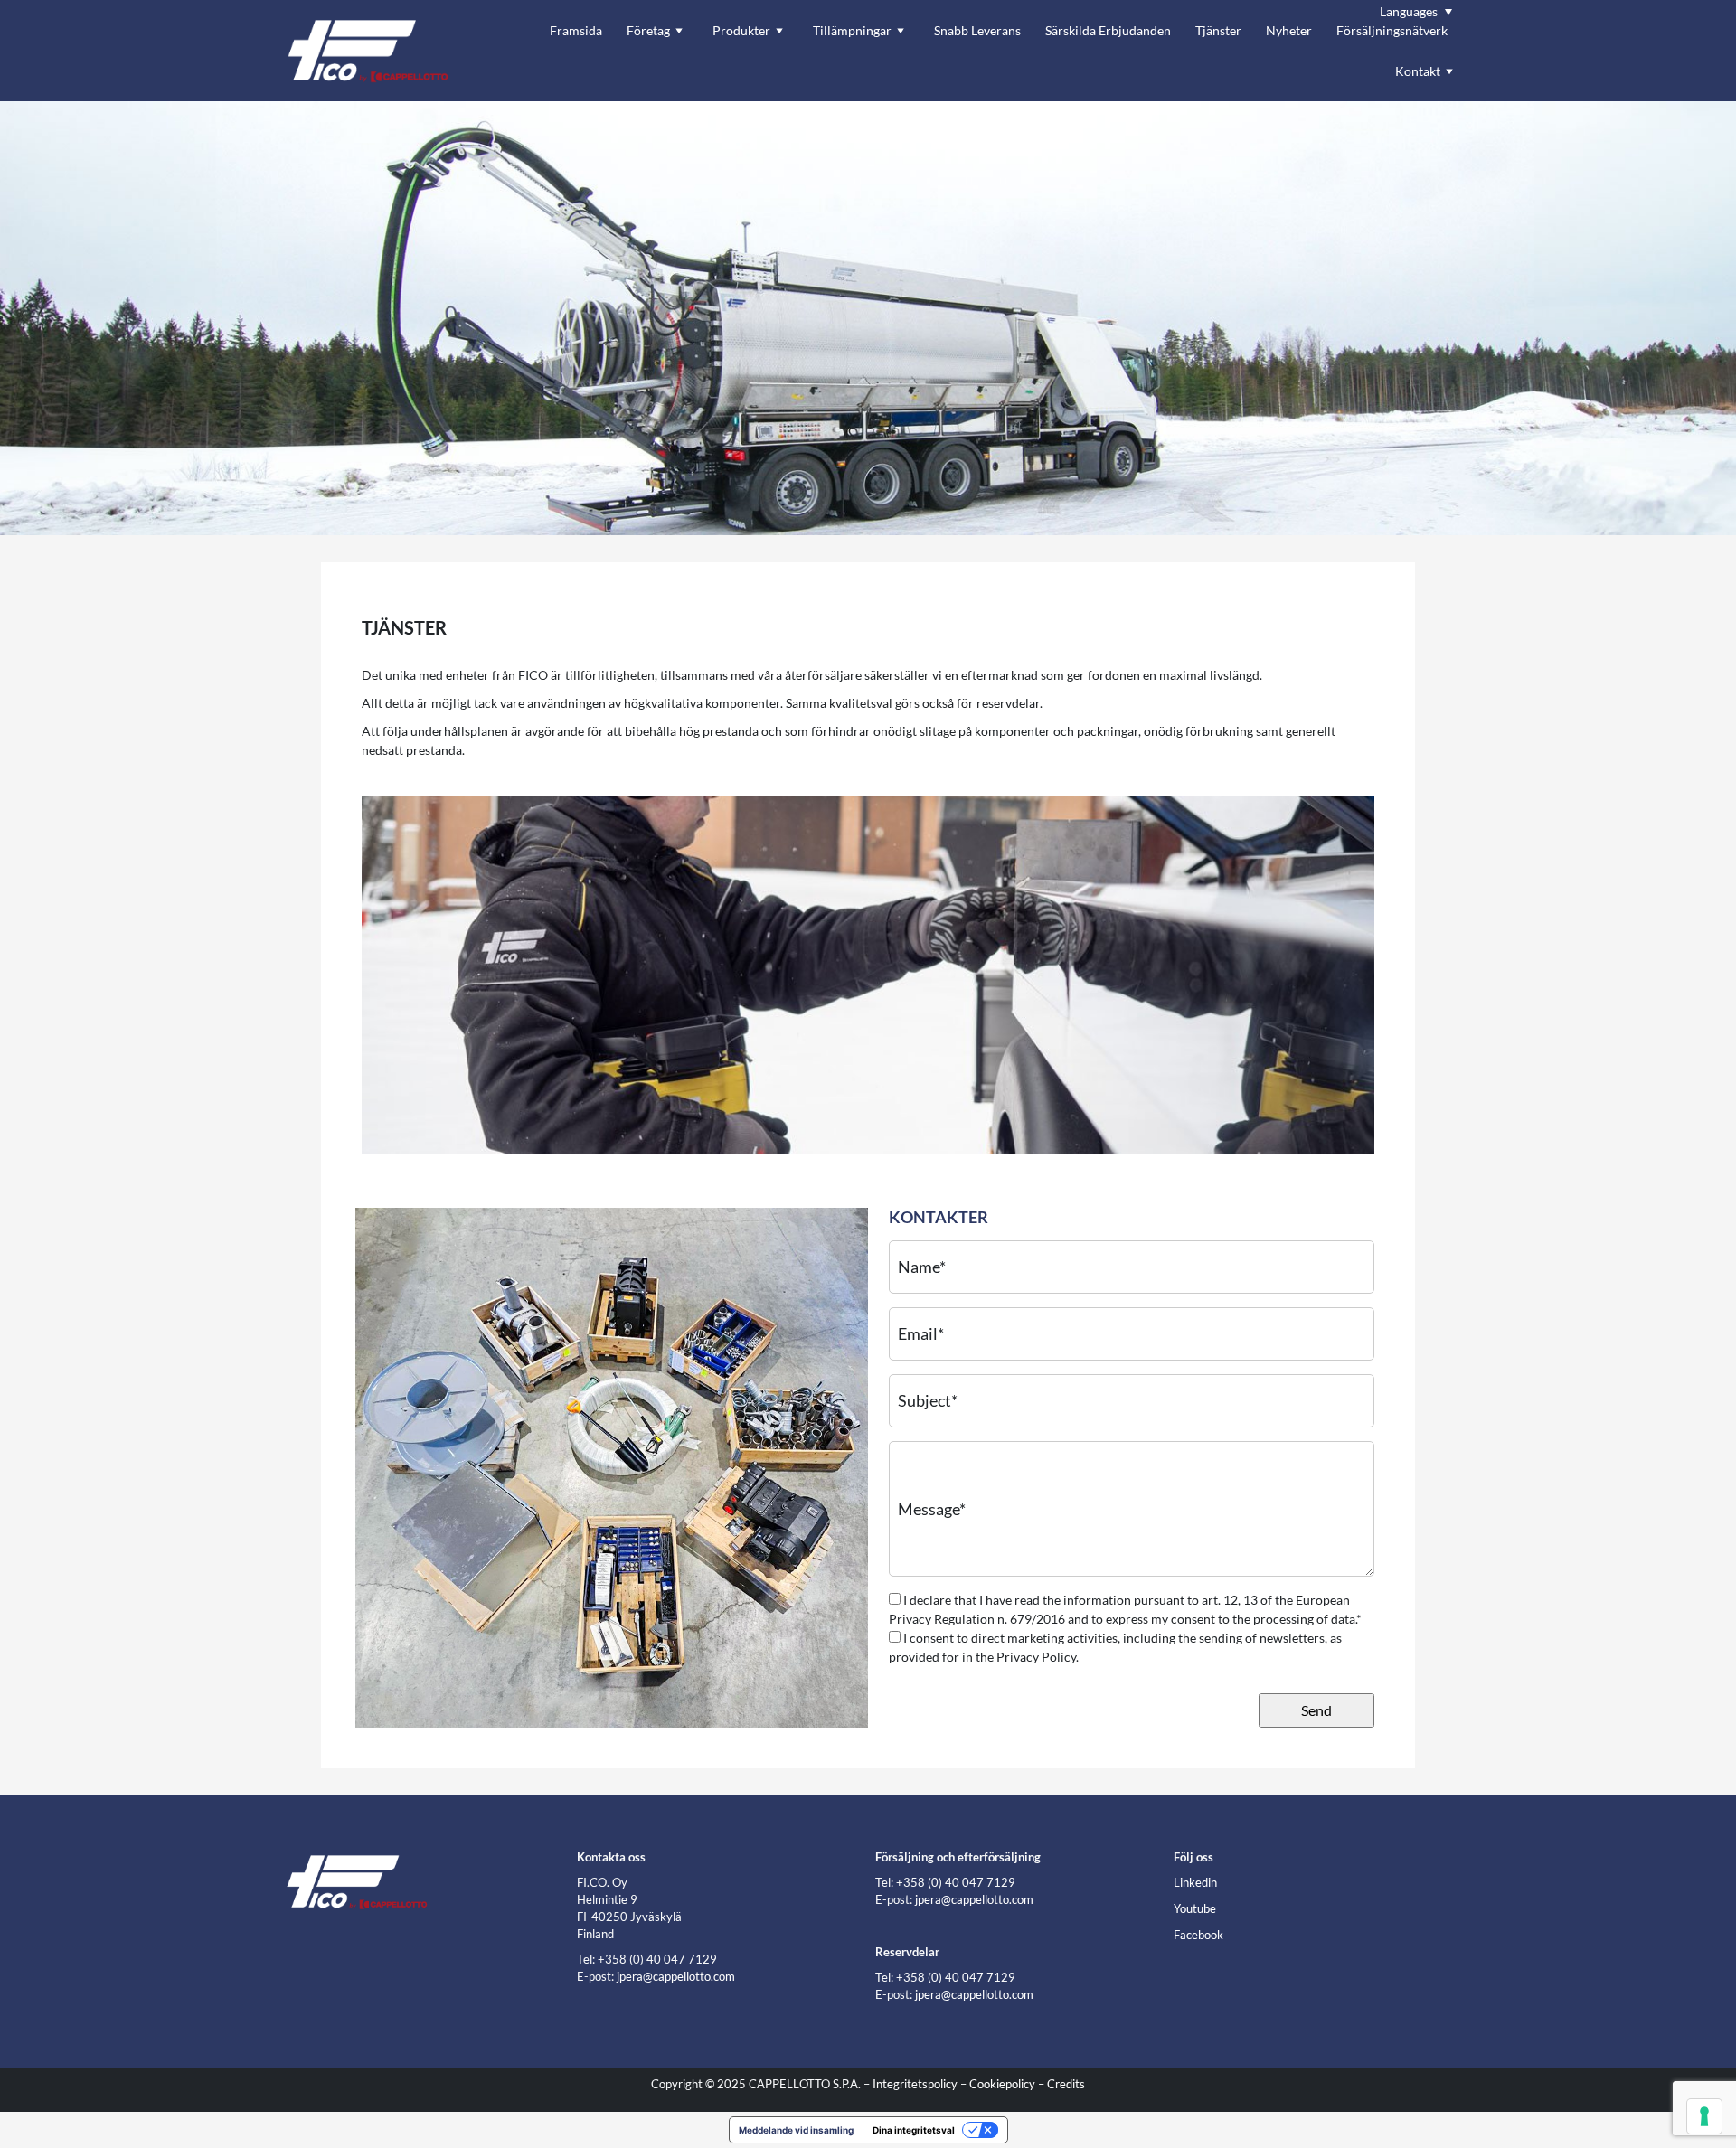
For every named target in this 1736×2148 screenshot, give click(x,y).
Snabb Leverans (977, 30)
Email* (921, 1333)
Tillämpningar (852, 30)
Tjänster (1218, 30)
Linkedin (1195, 1883)
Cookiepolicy (1002, 2084)
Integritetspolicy (915, 2084)
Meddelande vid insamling (796, 2130)
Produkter (741, 30)
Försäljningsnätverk (1392, 30)
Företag (648, 30)
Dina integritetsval (914, 2130)
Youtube (1195, 1909)
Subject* (928, 1400)
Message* (932, 1508)
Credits (1066, 2084)
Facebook (1198, 1935)
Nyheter (1289, 30)
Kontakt (1418, 71)
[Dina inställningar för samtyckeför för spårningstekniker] (1704, 2116)
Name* (922, 1267)
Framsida (576, 30)
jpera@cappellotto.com (676, 1977)
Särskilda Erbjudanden (1108, 30)
